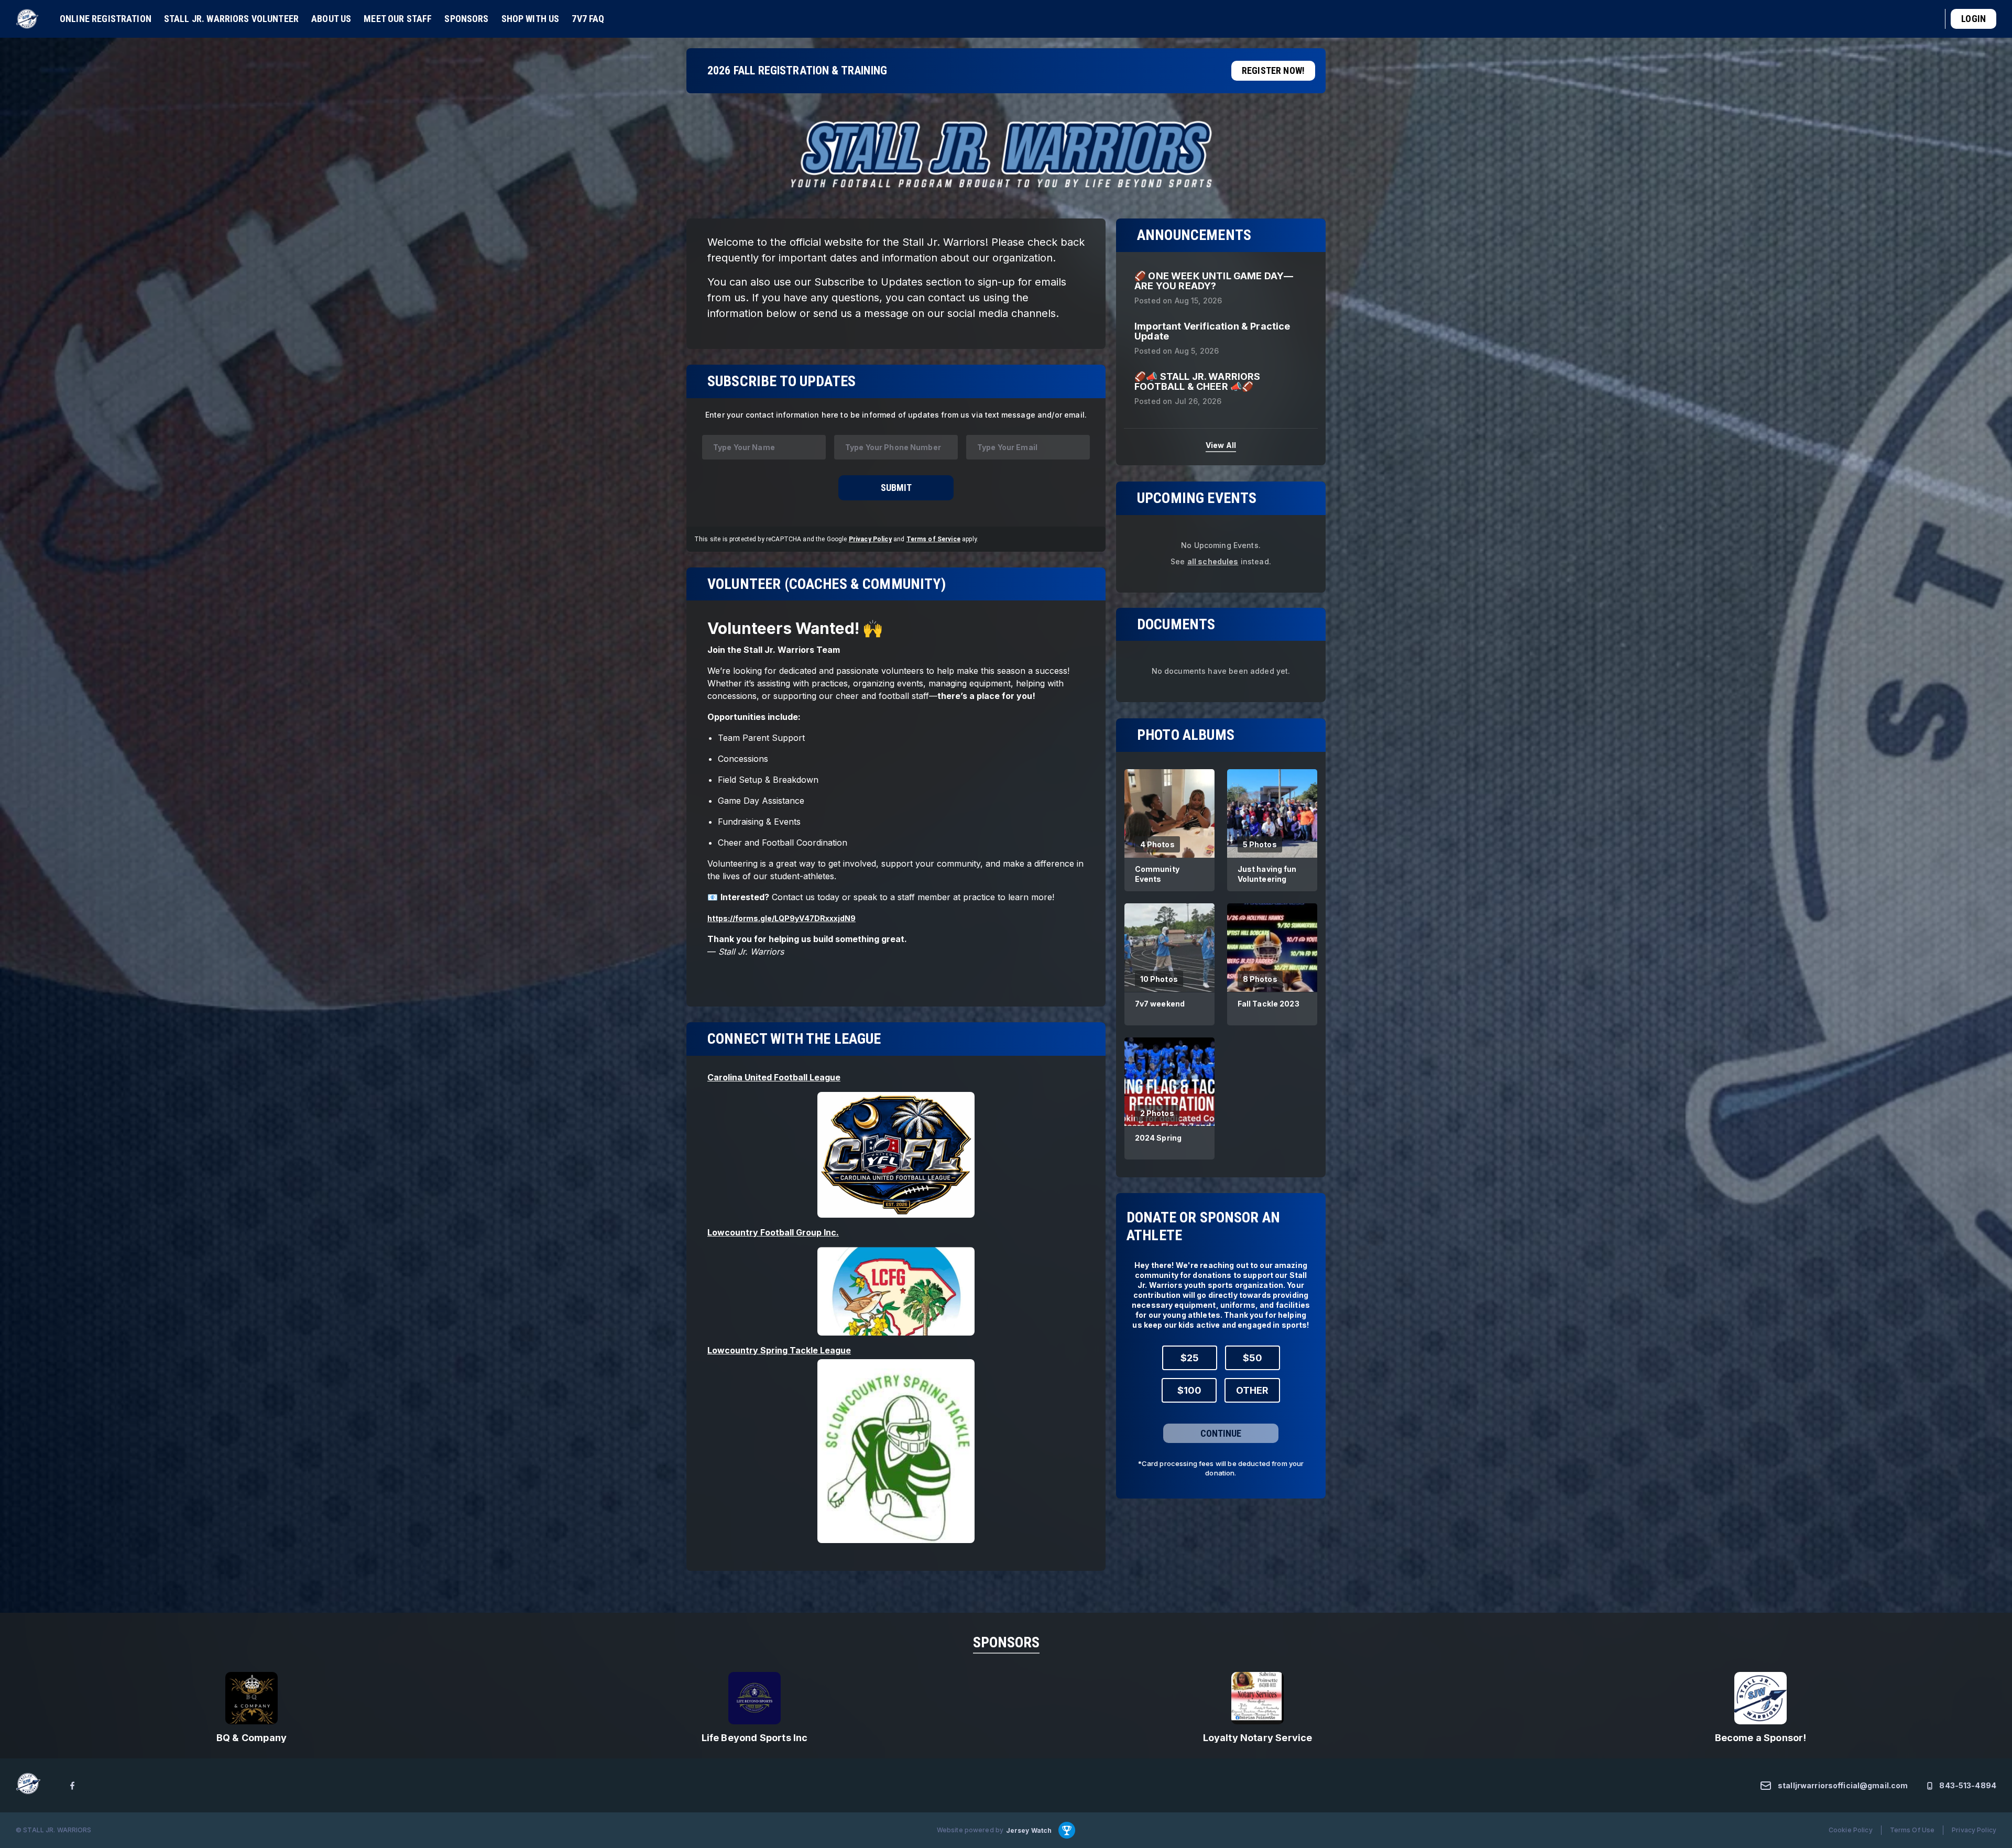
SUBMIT (896, 488)
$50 (1253, 1357)
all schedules (1213, 561)
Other (1252, 1390)
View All (1221, 445)
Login (1973, 19)
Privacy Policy (870, 539)
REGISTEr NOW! (1273, 70)
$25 (1190, 1357)
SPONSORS (1006, 1642)
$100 (1189, 1390)
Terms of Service (933, 539)
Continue (1221, 1433)
